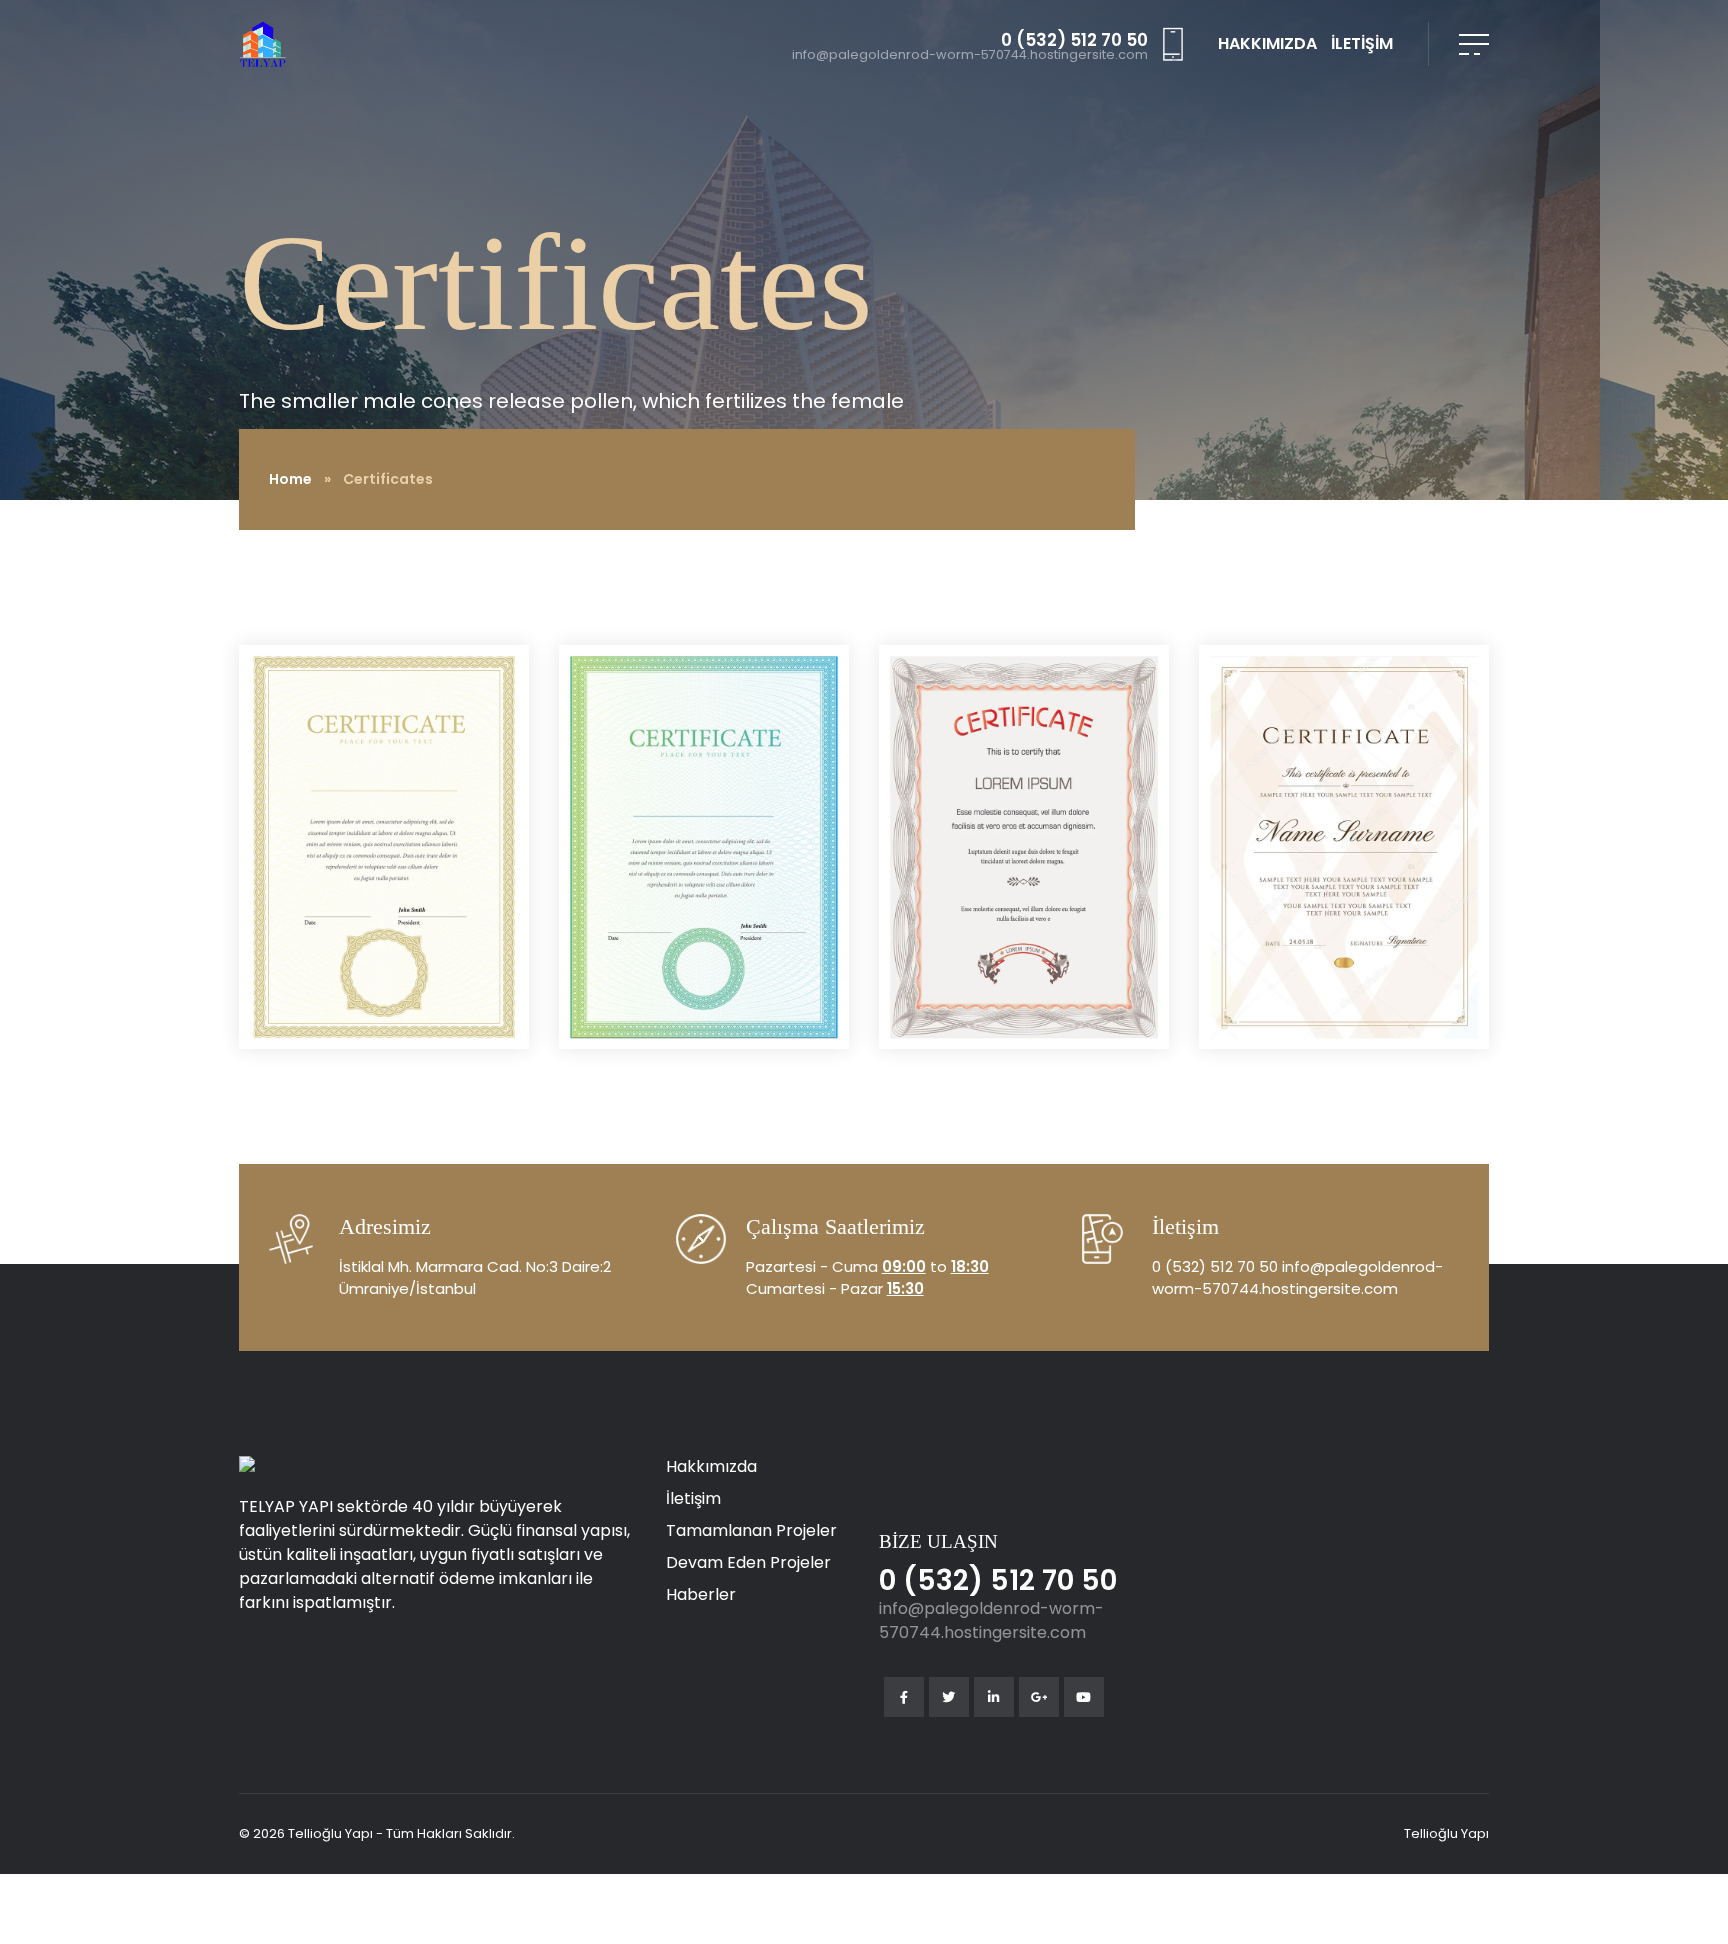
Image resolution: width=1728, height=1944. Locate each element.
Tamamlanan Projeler (751, 1530)
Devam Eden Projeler (748, 1562)
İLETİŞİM (1362, 43)
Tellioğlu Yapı (1446, 1833)
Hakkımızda (711, 1466)
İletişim (693, 1498)
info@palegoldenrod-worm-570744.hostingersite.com (970, 55)
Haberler (701, 1594)
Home (290, 479)
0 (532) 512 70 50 (1074, 40)
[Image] (384, 846)
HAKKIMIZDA (1267, 43)
